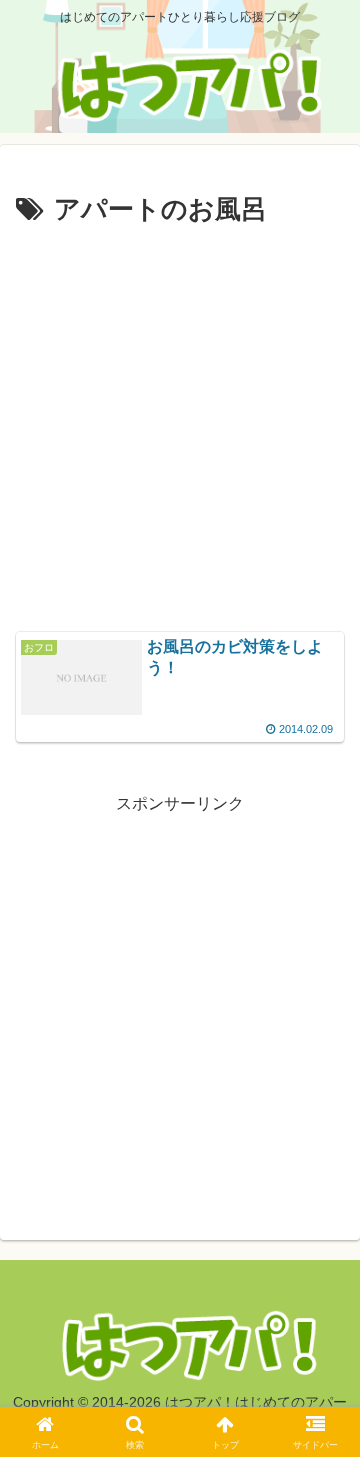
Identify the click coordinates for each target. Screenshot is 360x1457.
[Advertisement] (180, 423)
